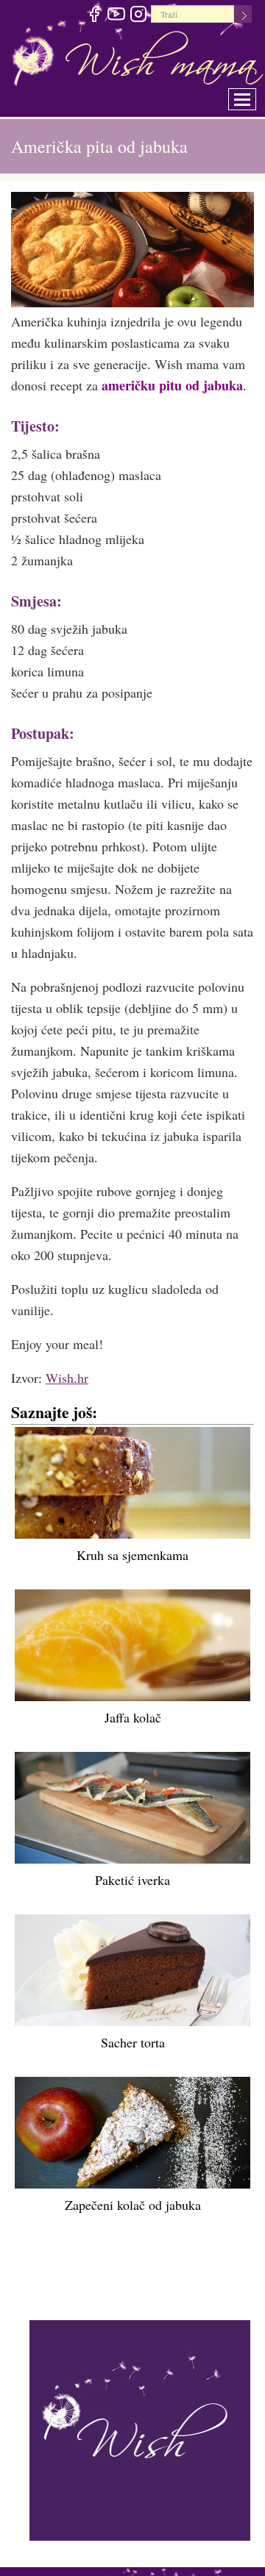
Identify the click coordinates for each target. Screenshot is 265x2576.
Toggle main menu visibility (252, 95)
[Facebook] (94, 16)
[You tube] (116, 16)
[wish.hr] (140, 2428)
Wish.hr (67, 1378)
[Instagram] (138, 16)
